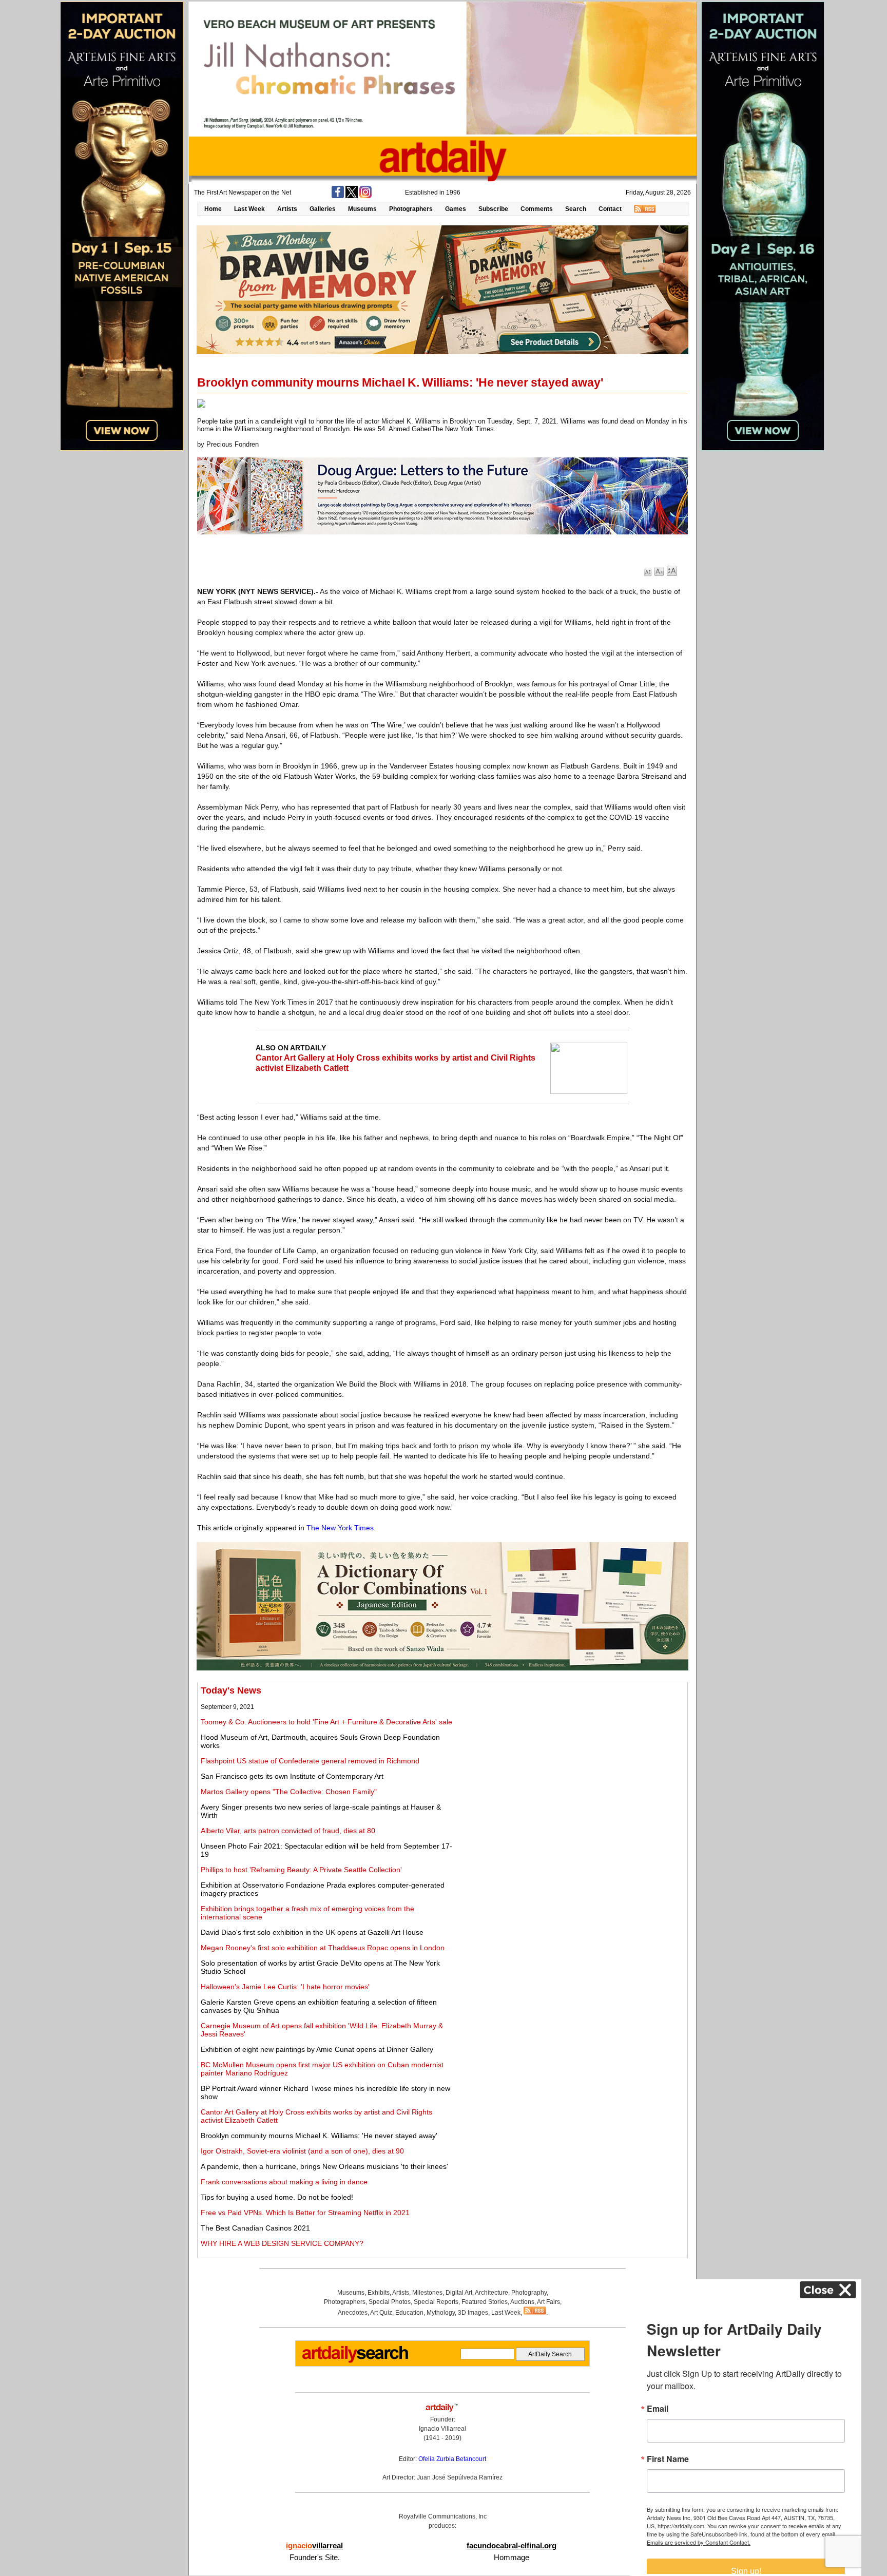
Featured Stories (485, 2302)
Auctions (522, 2302)
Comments (537, 209)
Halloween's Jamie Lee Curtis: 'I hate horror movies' (285, 1987)
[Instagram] (365, 196)
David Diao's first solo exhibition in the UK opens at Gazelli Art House (312, 1932)
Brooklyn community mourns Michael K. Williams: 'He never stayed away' (319, 2136)
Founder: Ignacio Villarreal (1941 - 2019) (442, 2429)
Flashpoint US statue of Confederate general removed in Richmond (310, 1761)
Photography (529, 2293)
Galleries (323, 209)
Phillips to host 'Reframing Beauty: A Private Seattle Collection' (301, 1870)
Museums (362, 209)
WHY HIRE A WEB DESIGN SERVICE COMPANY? (282, 2243)
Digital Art (459, 2293)
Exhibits (379, 2293)
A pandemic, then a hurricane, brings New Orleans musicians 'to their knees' (324, 2166)
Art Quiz (381, 2313)
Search (576, 209)
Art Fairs (548, 2302)
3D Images (473, 2313)
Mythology (441, 2313)
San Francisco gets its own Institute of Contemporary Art (292, 1776)
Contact (610, 209)
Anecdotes (353, 2313)
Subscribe (493, 209)
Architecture (491, 2293)
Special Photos (390, 2302)
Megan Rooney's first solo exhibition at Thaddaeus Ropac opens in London (323, 1948)
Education (409, 2313)
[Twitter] (352, 196)
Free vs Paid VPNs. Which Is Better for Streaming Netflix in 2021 (305, 2213)
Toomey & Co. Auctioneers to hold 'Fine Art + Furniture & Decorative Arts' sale (326, 1722)
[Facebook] (338, 196)
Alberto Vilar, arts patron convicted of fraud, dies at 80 (288, 1831)
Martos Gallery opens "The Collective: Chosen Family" (289, 1792)
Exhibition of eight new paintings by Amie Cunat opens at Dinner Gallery (317, 2049)
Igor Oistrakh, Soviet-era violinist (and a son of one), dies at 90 (302, 2151)
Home (213, 209)
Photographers (411, 209)
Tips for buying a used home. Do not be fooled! (277, 2197)
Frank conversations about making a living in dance (284, 2182)
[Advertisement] (570, 1757)
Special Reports (436, 2302)
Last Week (249, 209)
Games (456, 209)
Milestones (427, 2293)
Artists (287, 209)
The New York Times (340, 1528)
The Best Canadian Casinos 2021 (255, 2228)
